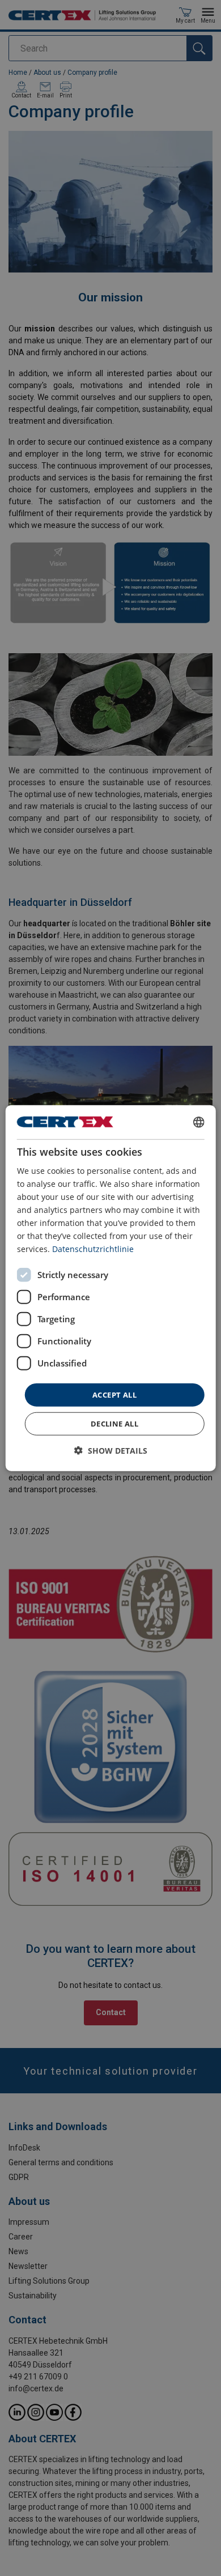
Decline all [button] (114, 1424)
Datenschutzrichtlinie (93, 1249)
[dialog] (111, 1288)
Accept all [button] (114, 1394)
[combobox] (198, 1122)
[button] (111, 1451)
